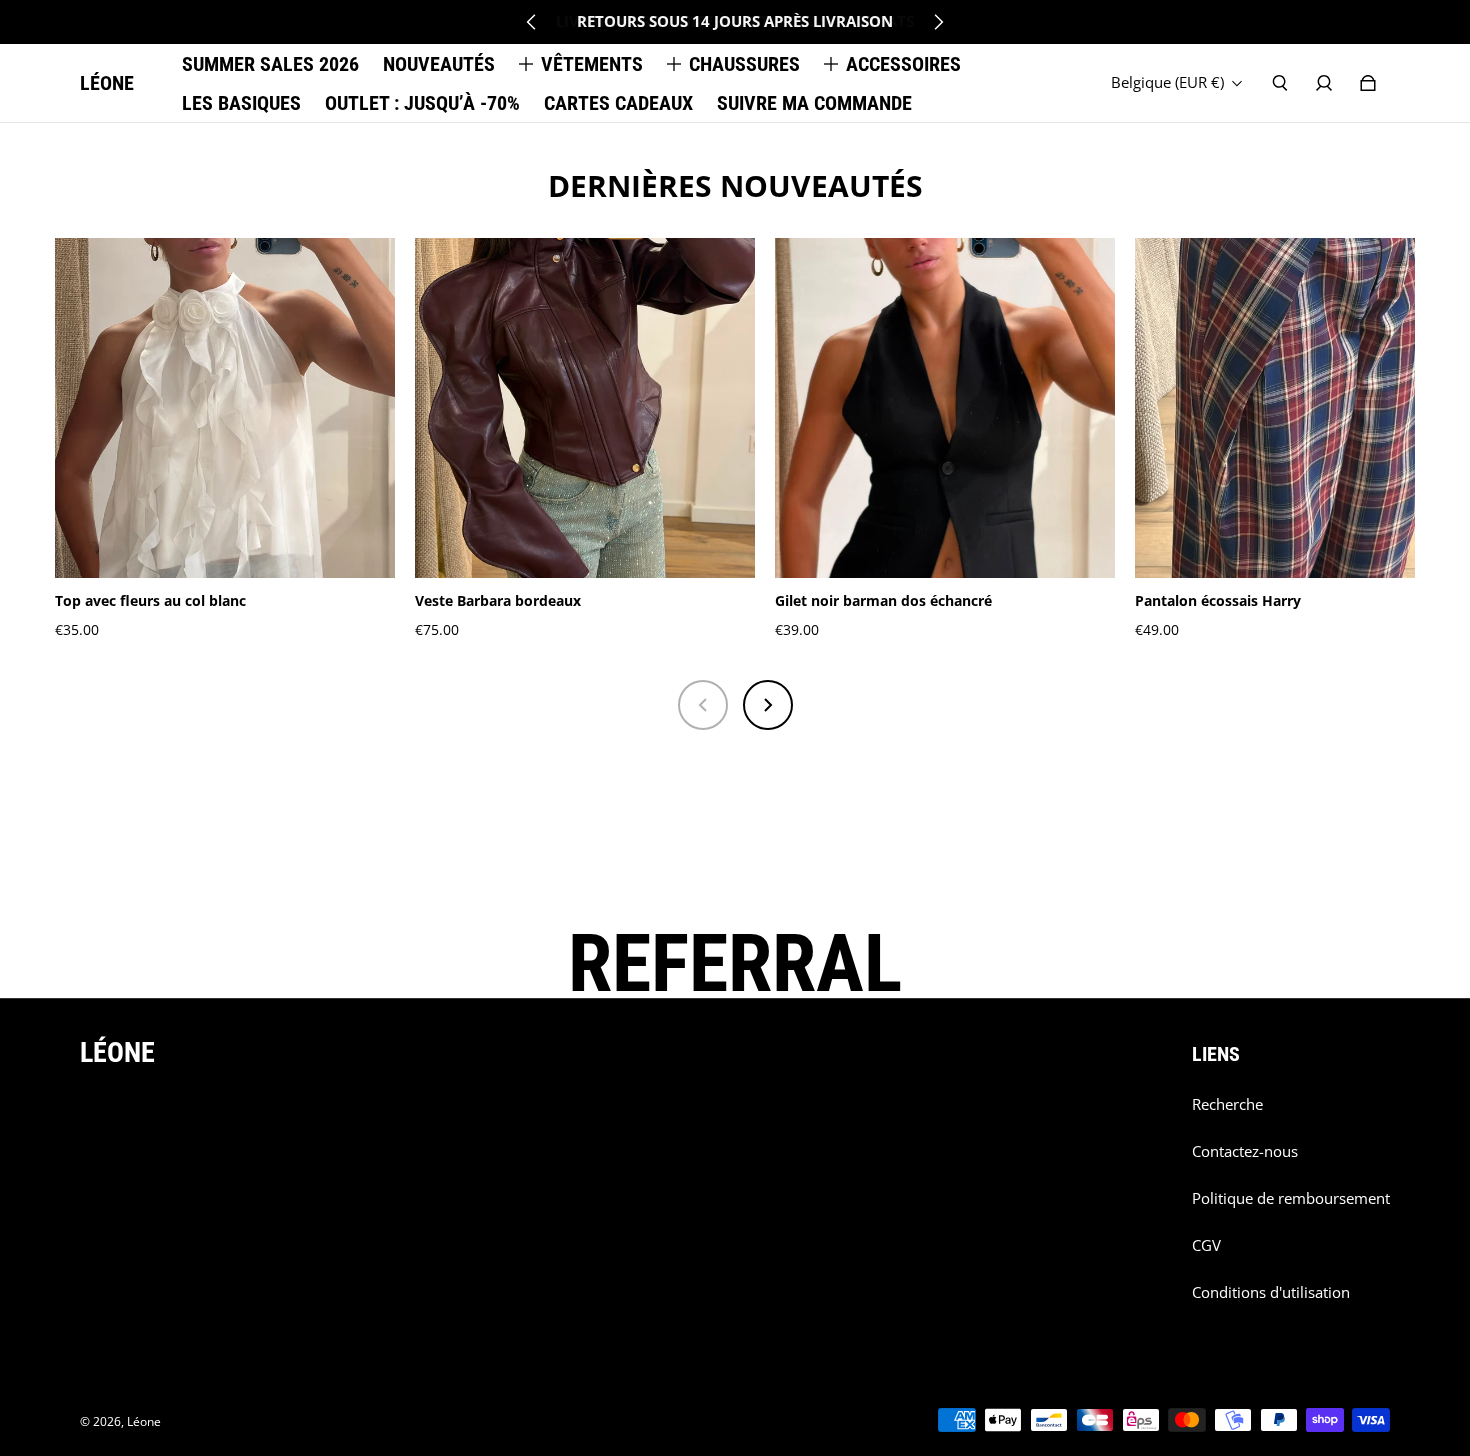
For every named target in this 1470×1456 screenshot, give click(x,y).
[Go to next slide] (938, 22)
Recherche (1227, 1104)
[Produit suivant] (768, 705)
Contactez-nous (1245, 1151)
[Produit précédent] (703, 705)
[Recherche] (1280, 83)
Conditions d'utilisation (1271, 1292)
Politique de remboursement (1291, 1198)
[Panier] (1368, 83)
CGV (1206, 1245)
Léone (144, 1421)
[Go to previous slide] (532, 22)
